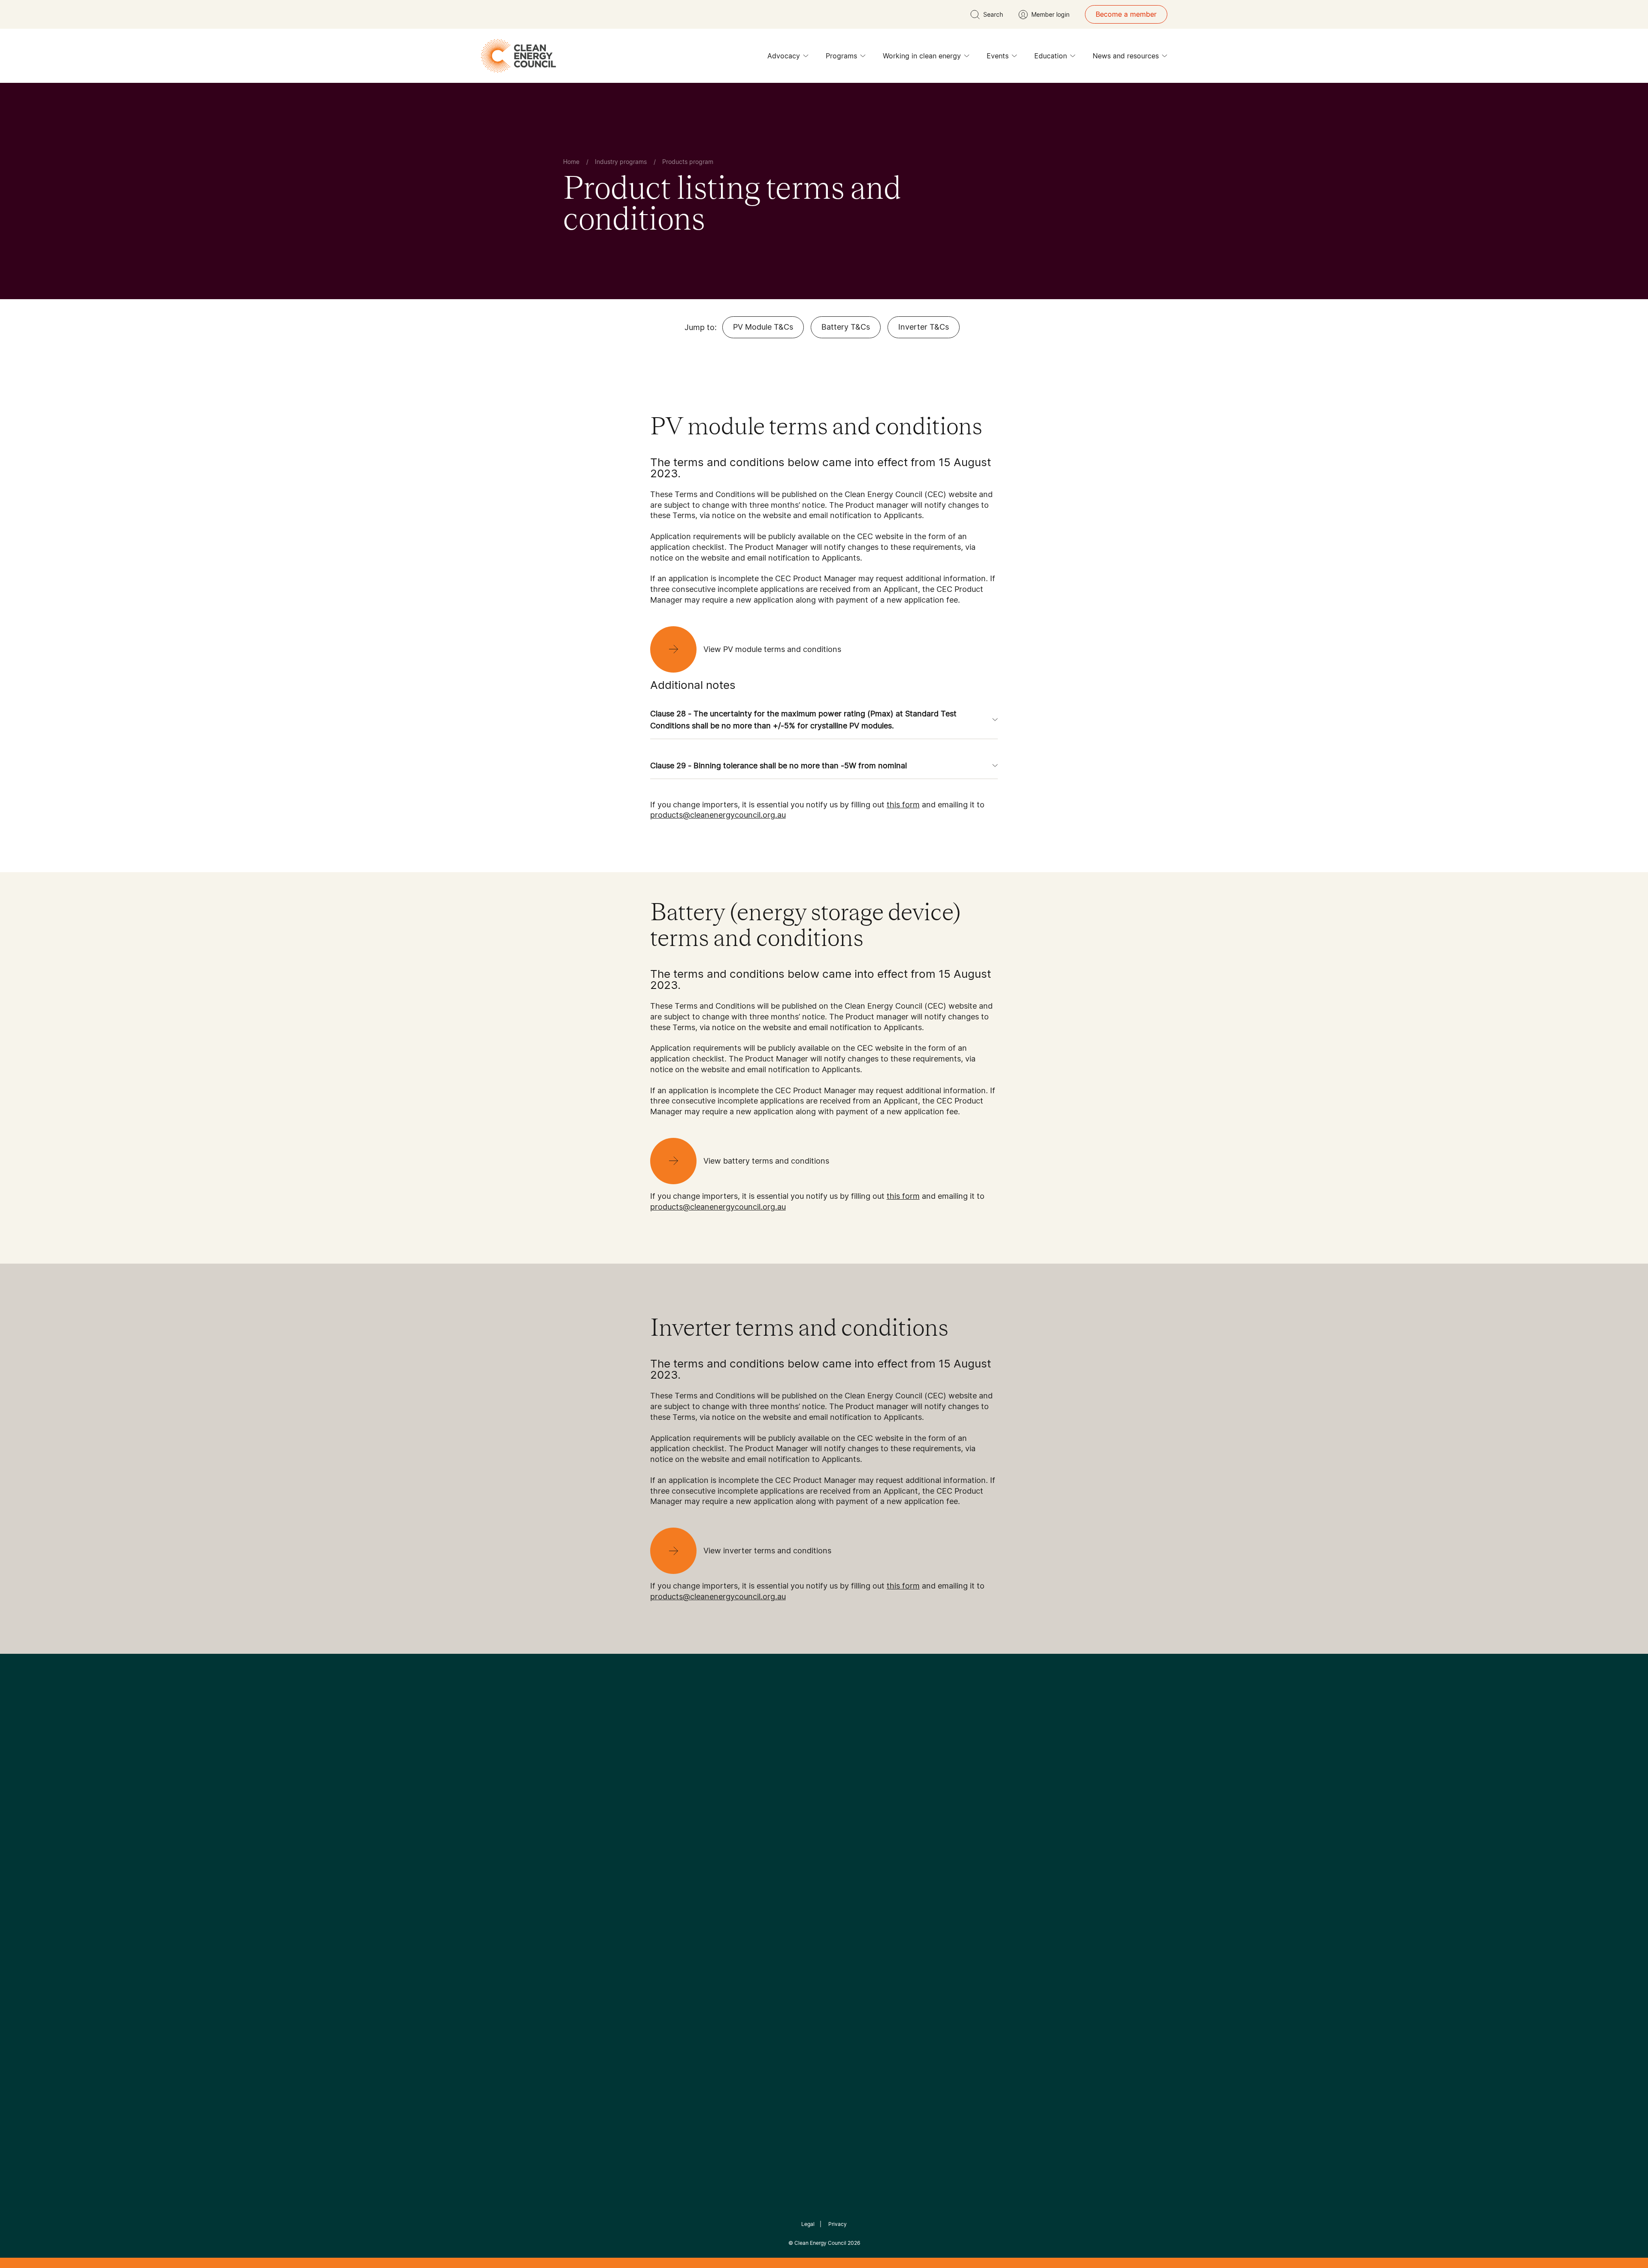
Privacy (838, 2224)
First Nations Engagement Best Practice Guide (679, 1950)
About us (578, 1899)
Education (1051, 56)
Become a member (1126, 14)
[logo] (518, 56)
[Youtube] (843, 1802)
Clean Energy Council (820, 2243)
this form (903, 805)
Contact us (581, 1878)
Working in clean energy (922, 56)
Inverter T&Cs (924, 327)
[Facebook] (785, 1802)
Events (998, 56)
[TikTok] (860, 1802)
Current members (591, 1919)
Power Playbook (677, 1888)
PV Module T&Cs (763, 327)
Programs (841, 56)
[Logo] (824, 1758)
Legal (808, 2224)
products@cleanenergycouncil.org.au (718, 815)
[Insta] (797, 1802)
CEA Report (669, 1868)
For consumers (761, 1909)
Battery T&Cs (846, 327)
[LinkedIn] (812, 1802)
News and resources (1126, 56)
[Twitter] (827, 1802)
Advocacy (784, 56)
